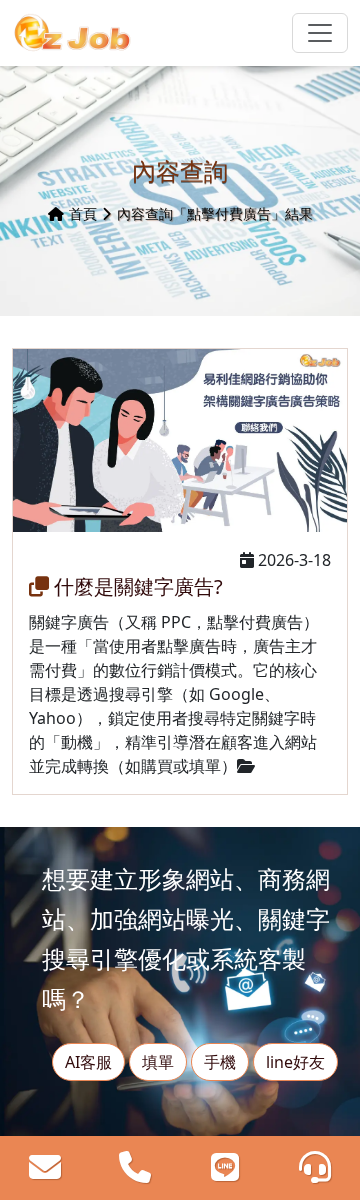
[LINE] (225, 1168)
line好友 (295, 1062)
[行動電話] (135, 1168)
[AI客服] (314, 1168)
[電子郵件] (45, 1168)
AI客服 (88, 1062)
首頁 (83, 213)
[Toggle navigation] (320, 33)
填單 (158, 1062)
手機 (220, 1062)
